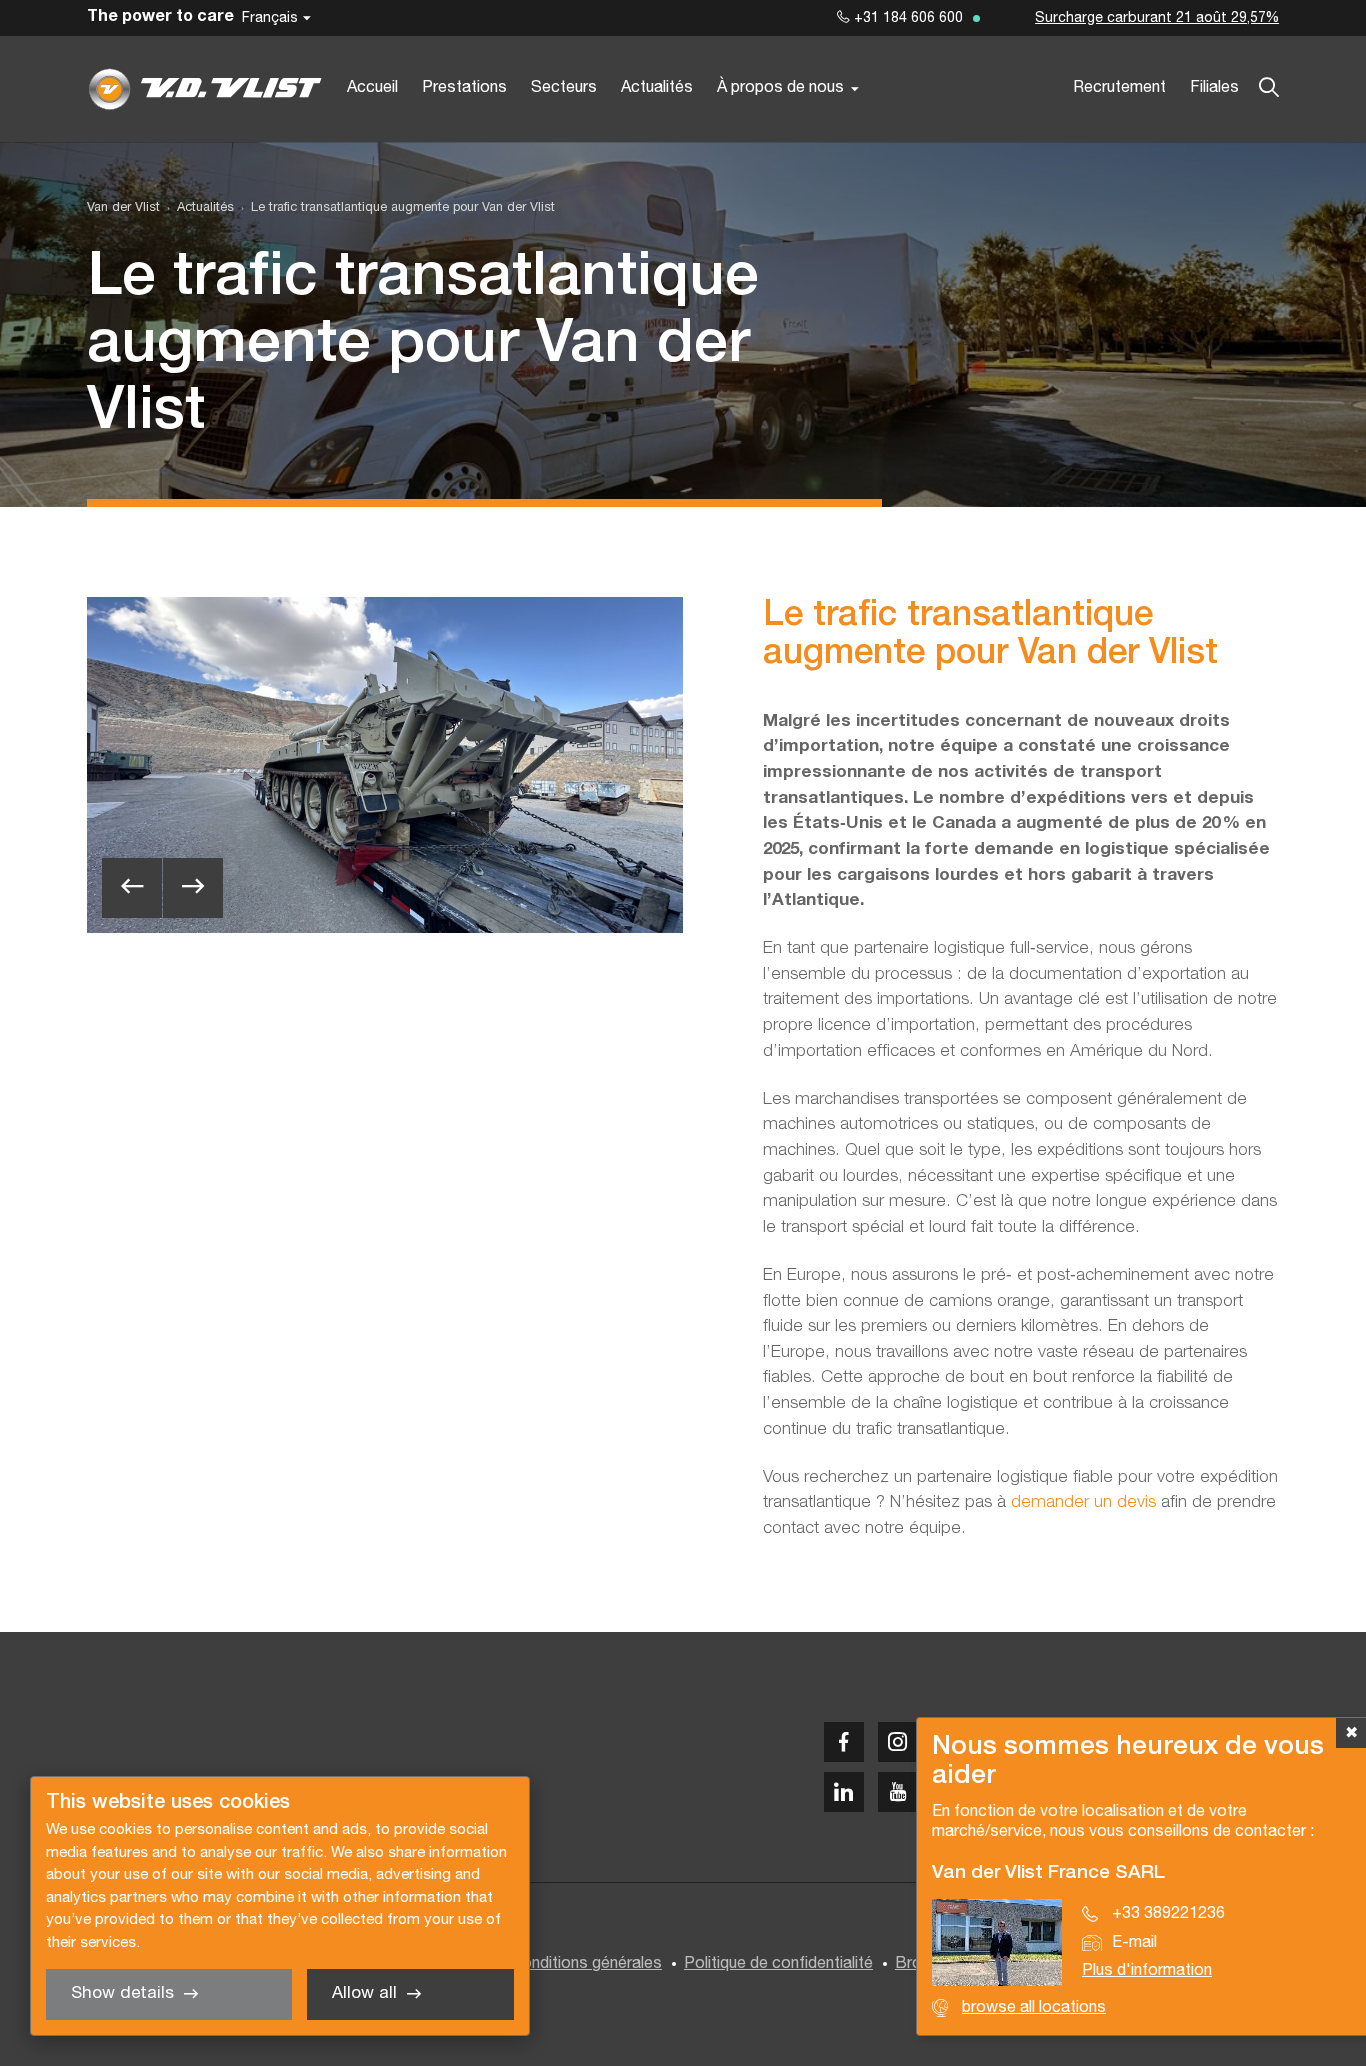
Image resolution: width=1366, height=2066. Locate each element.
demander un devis (1083, 1502)
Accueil (372, 88)
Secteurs (564, 88)
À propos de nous (780, 88)
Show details (122, 1993)
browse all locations (1034, 2008)
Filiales (1214, 88)
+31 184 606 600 (906, 18)
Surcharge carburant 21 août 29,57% (1157, 18)
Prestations (464, 88)
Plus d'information (1147, 1971)
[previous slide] (132, 888)
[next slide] (193, 888)
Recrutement (1119, 88)
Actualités (657, 88)
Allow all (364, 1993)
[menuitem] (197, 208)
